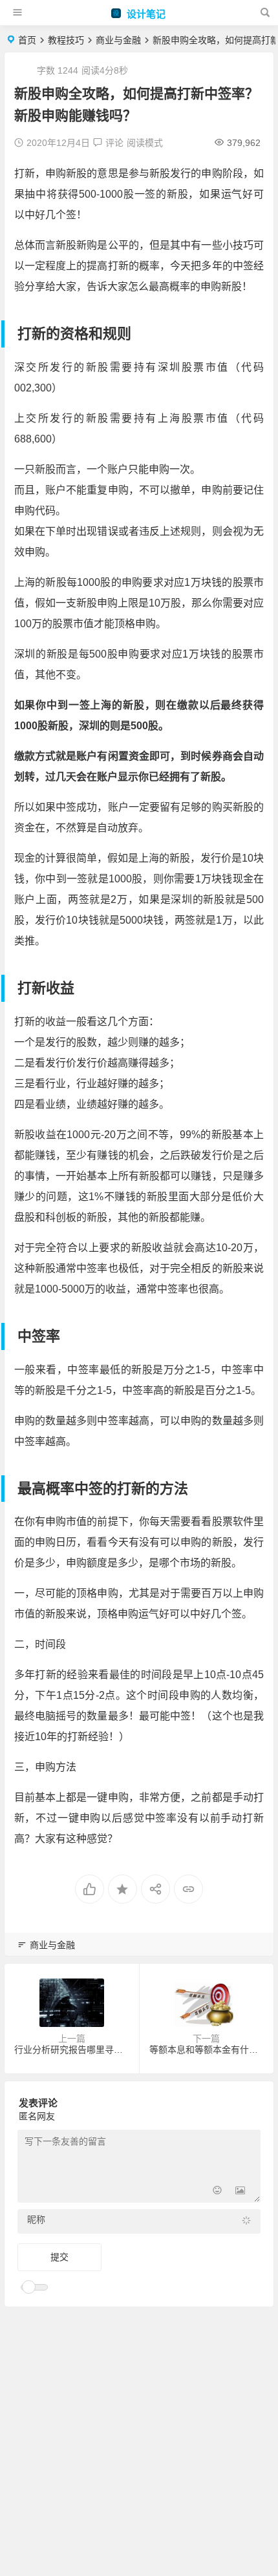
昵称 (36, 2219)
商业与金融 (118, 40)
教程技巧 (66, 40)
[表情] (217, 2191)
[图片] (240, 2191)
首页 (27, 40)
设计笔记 (145, 14)
